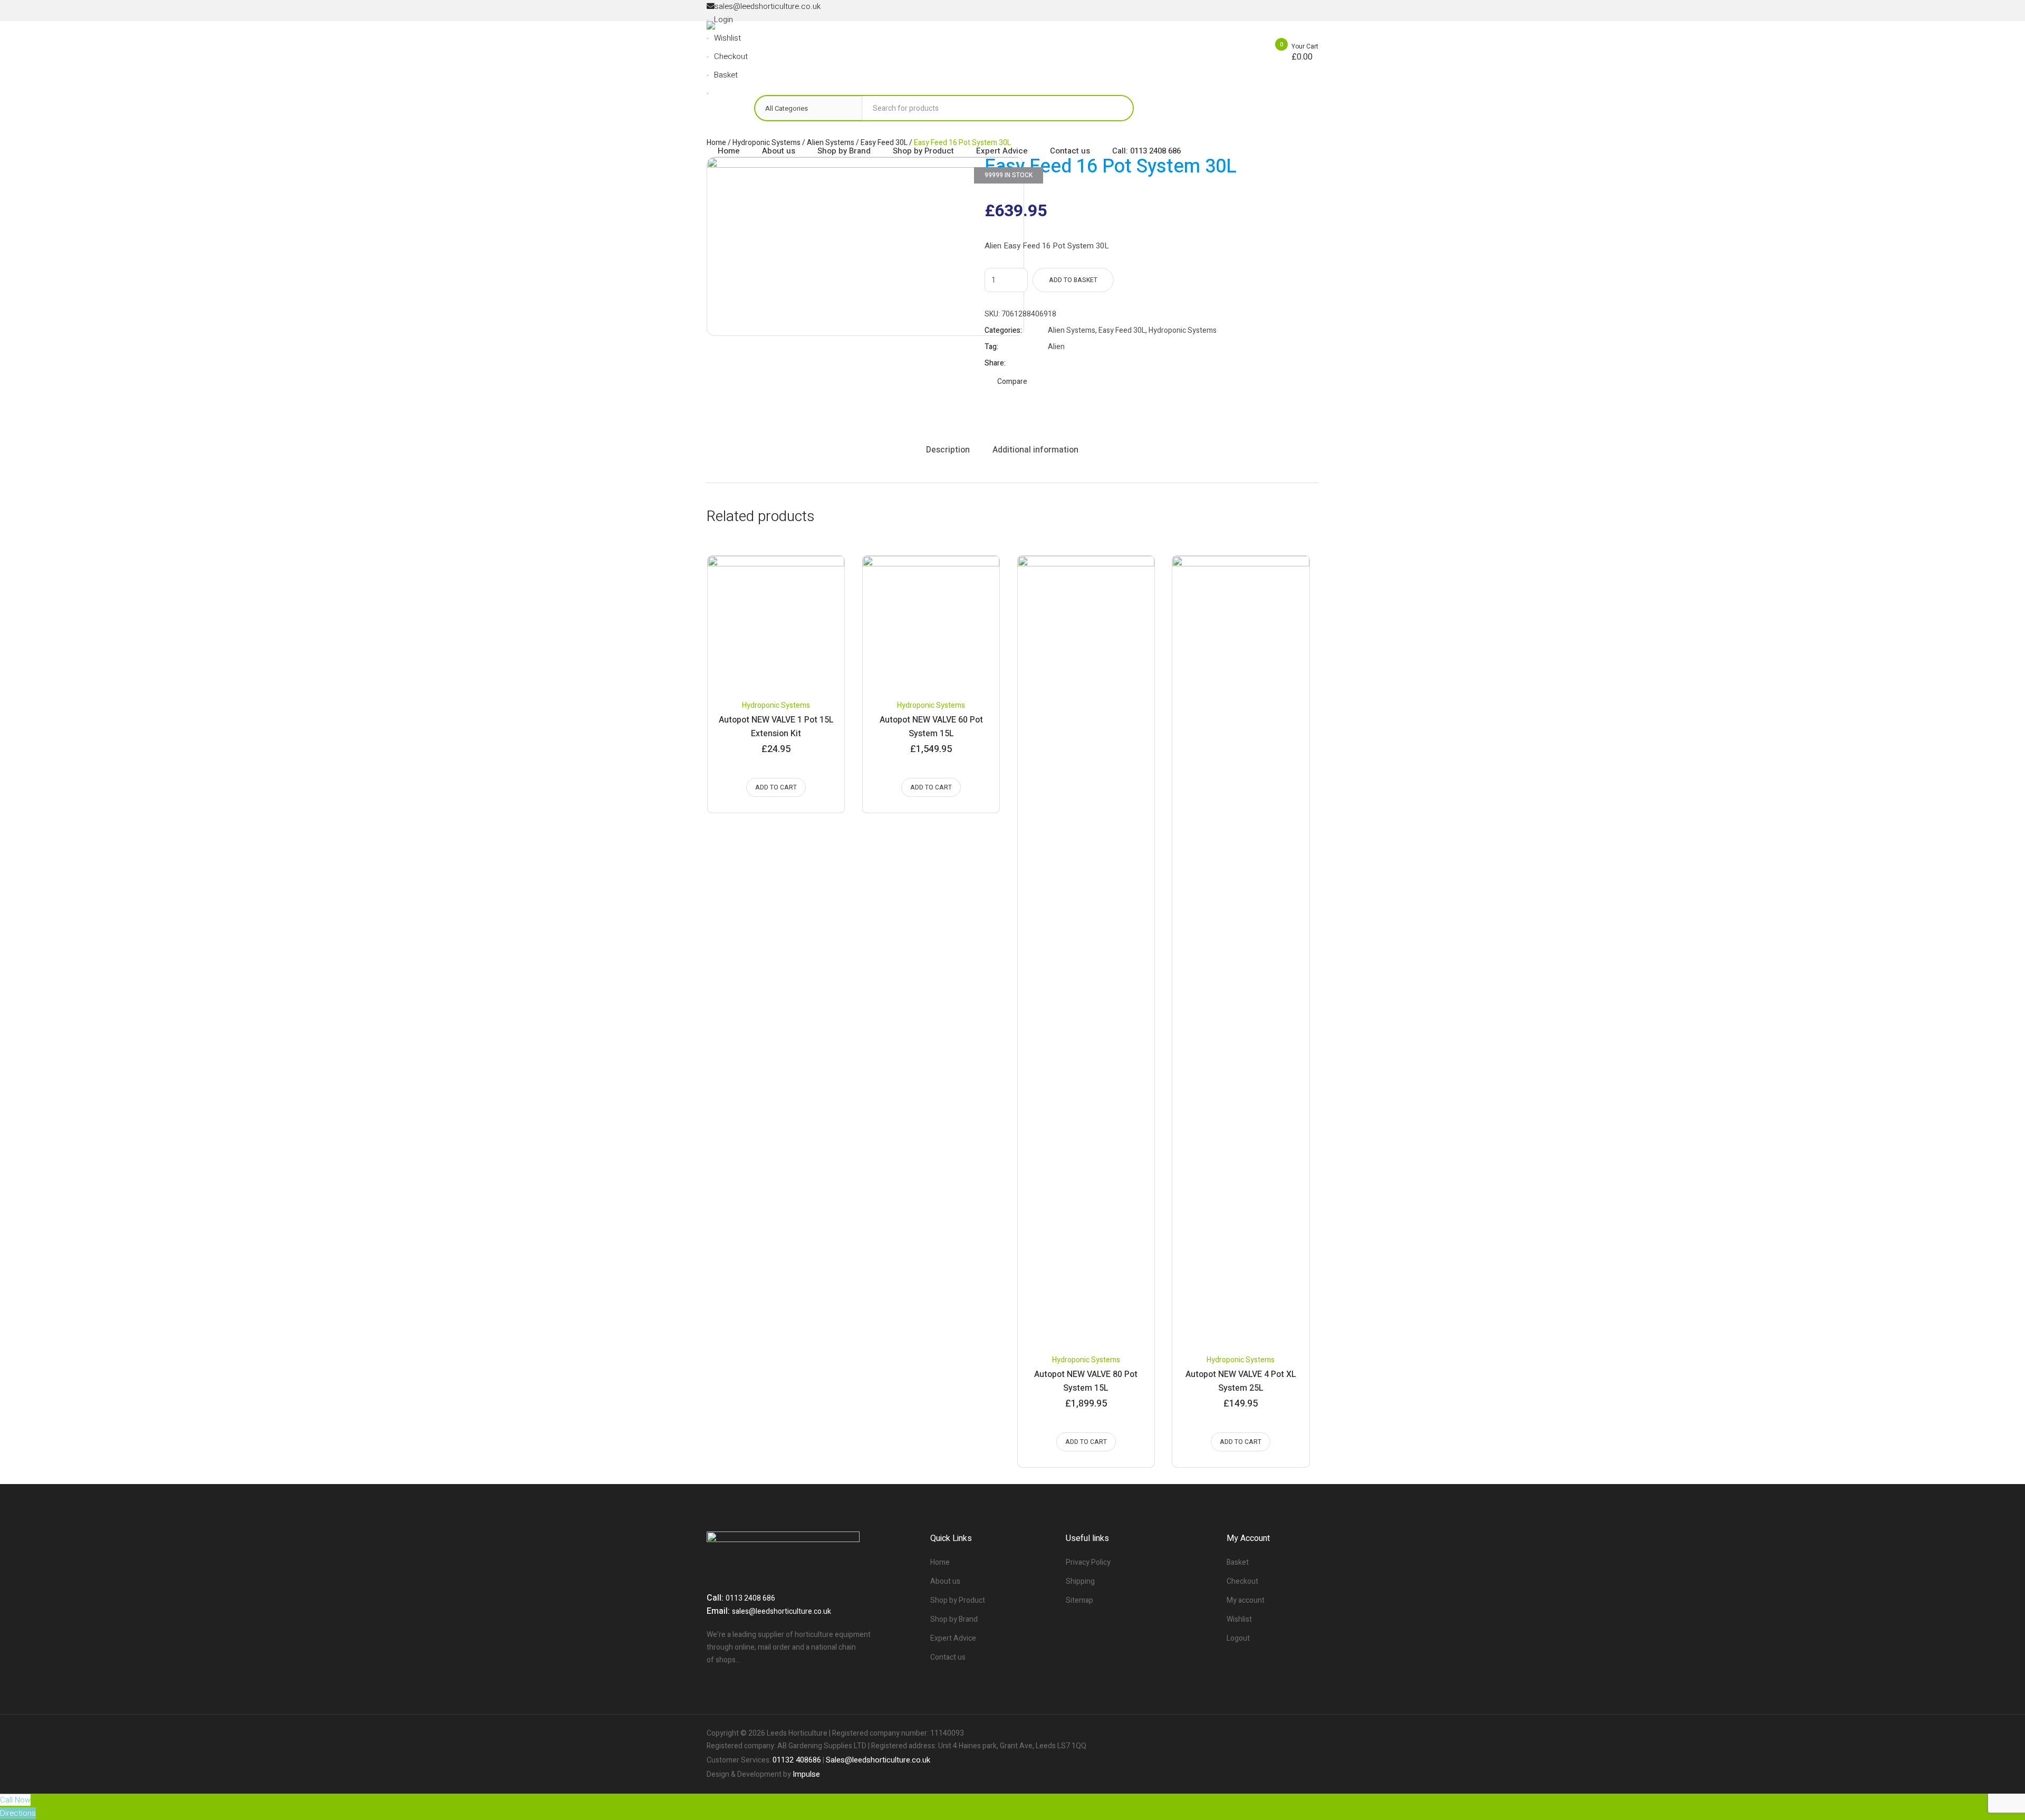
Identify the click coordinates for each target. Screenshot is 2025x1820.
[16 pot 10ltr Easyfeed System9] (865, 246)
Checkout (1242, 1581)
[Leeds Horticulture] (792, 48)
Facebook (1053, 363)
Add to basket (1073, 280)
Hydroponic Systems (1183, 330)
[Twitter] (1292, 1734)
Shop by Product (958, 1600)
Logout (1238, 1638)
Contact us (948, 1657)
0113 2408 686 (750, 1598)
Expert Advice (953, 1638)
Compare (1012, 382)
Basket (1238, 1562)
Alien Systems (1072, 330)
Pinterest (1079, 363)
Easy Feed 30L (1122, 330)
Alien (1056, 347)
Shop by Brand (954, 1619)
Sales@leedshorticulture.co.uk (878, 1760)
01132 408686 (797, 1760)
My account (1246, 1600)
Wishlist (1239, 1619)
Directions (18, 1813)
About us (945, 1581)
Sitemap (1079, 1600)
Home (940, 1562)
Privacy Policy (1088, 1562)
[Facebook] (1274, 1734)
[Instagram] (1310, 1734)
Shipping (1080, 1581)
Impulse (806, 1774)
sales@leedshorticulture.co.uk (782, 1611)
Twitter (1066, 363)
